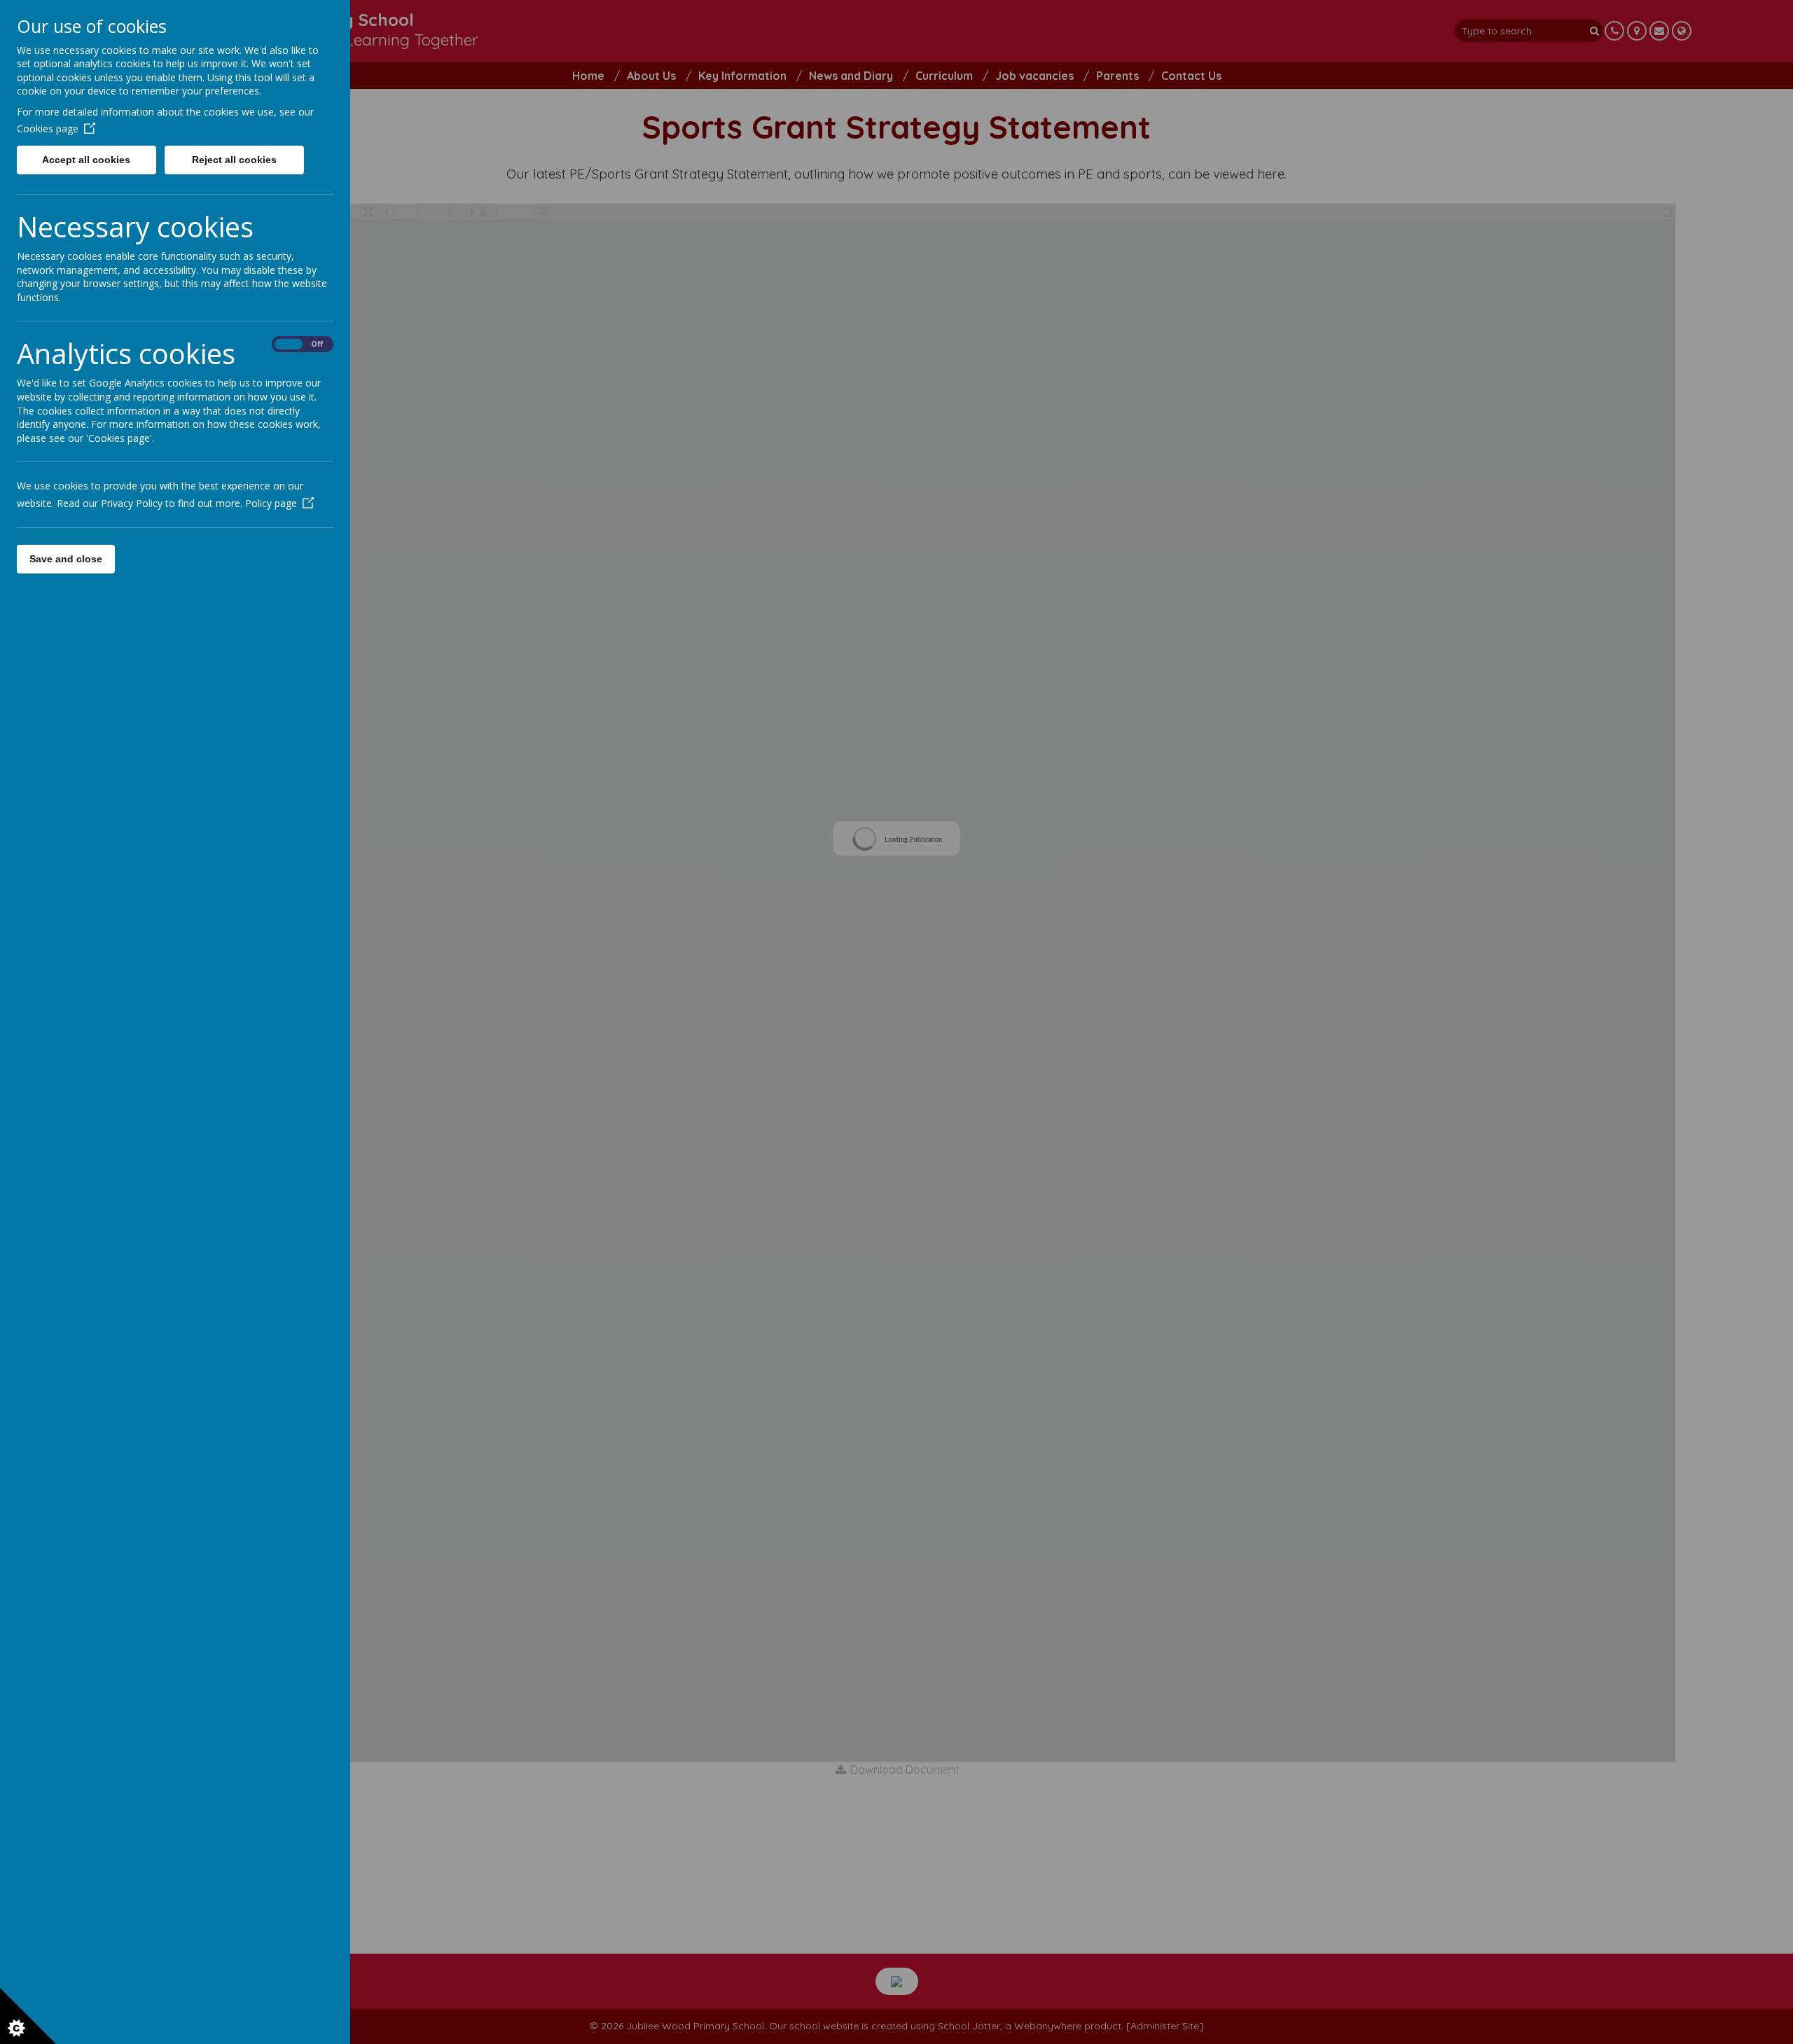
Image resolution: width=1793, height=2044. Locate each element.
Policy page (271, 503)
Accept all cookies (86, 160)
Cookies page (48, 128)
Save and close (66, 559)
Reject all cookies (234, 160)
